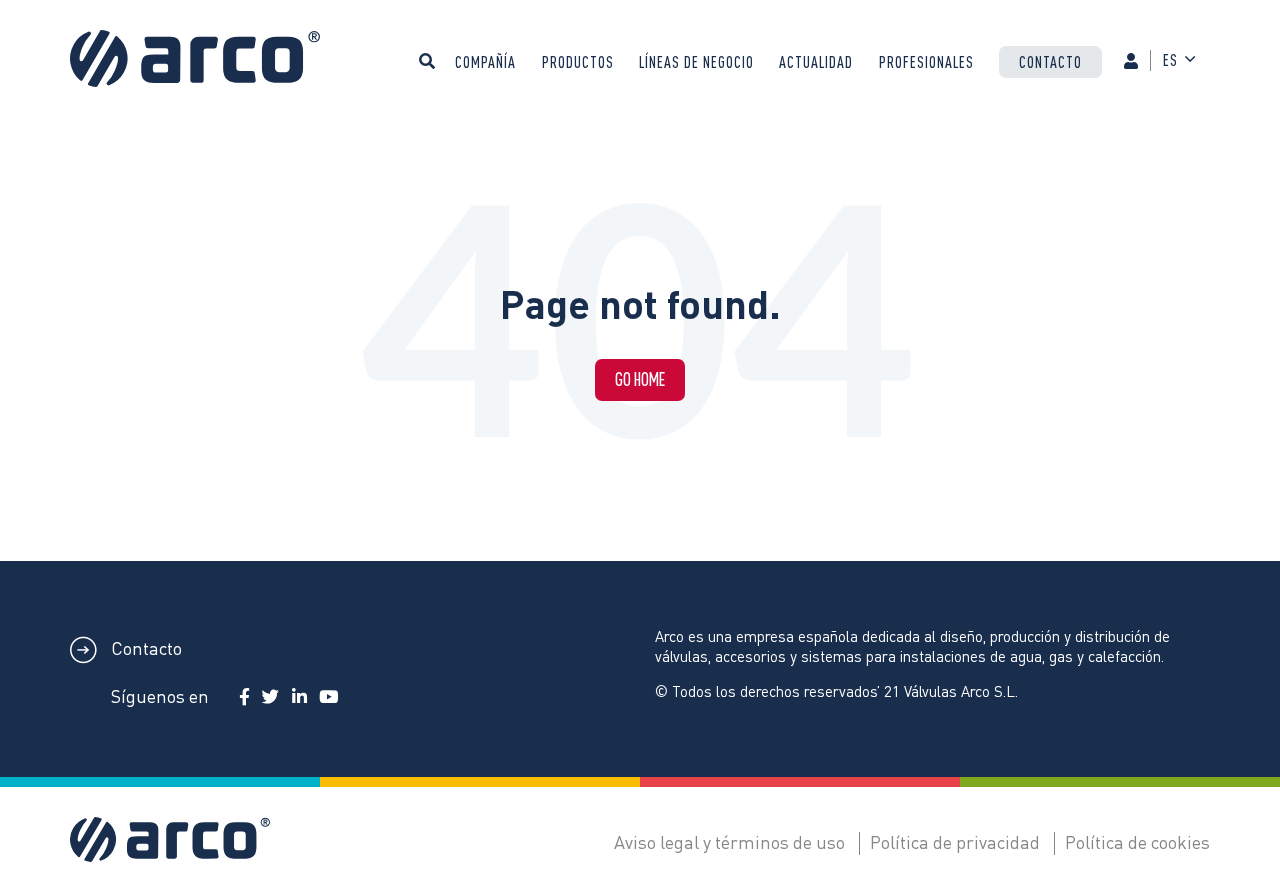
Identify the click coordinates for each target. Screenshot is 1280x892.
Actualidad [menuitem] (816, 62)
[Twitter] (270, 696)
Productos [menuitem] (578, 62)
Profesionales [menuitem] (926, 62)
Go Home (640, 379)
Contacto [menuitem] (1050, 62)
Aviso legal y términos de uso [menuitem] (729, 841)
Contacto (144, 647)
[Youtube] (328, 696)
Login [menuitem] (1140, 77)
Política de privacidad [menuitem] (955, 841)
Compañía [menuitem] (485, 62)
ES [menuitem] (1170, 60)
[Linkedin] (299, 696)
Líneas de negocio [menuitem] (696, 62)
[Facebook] (244, 696)
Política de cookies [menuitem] (1137, 841)
